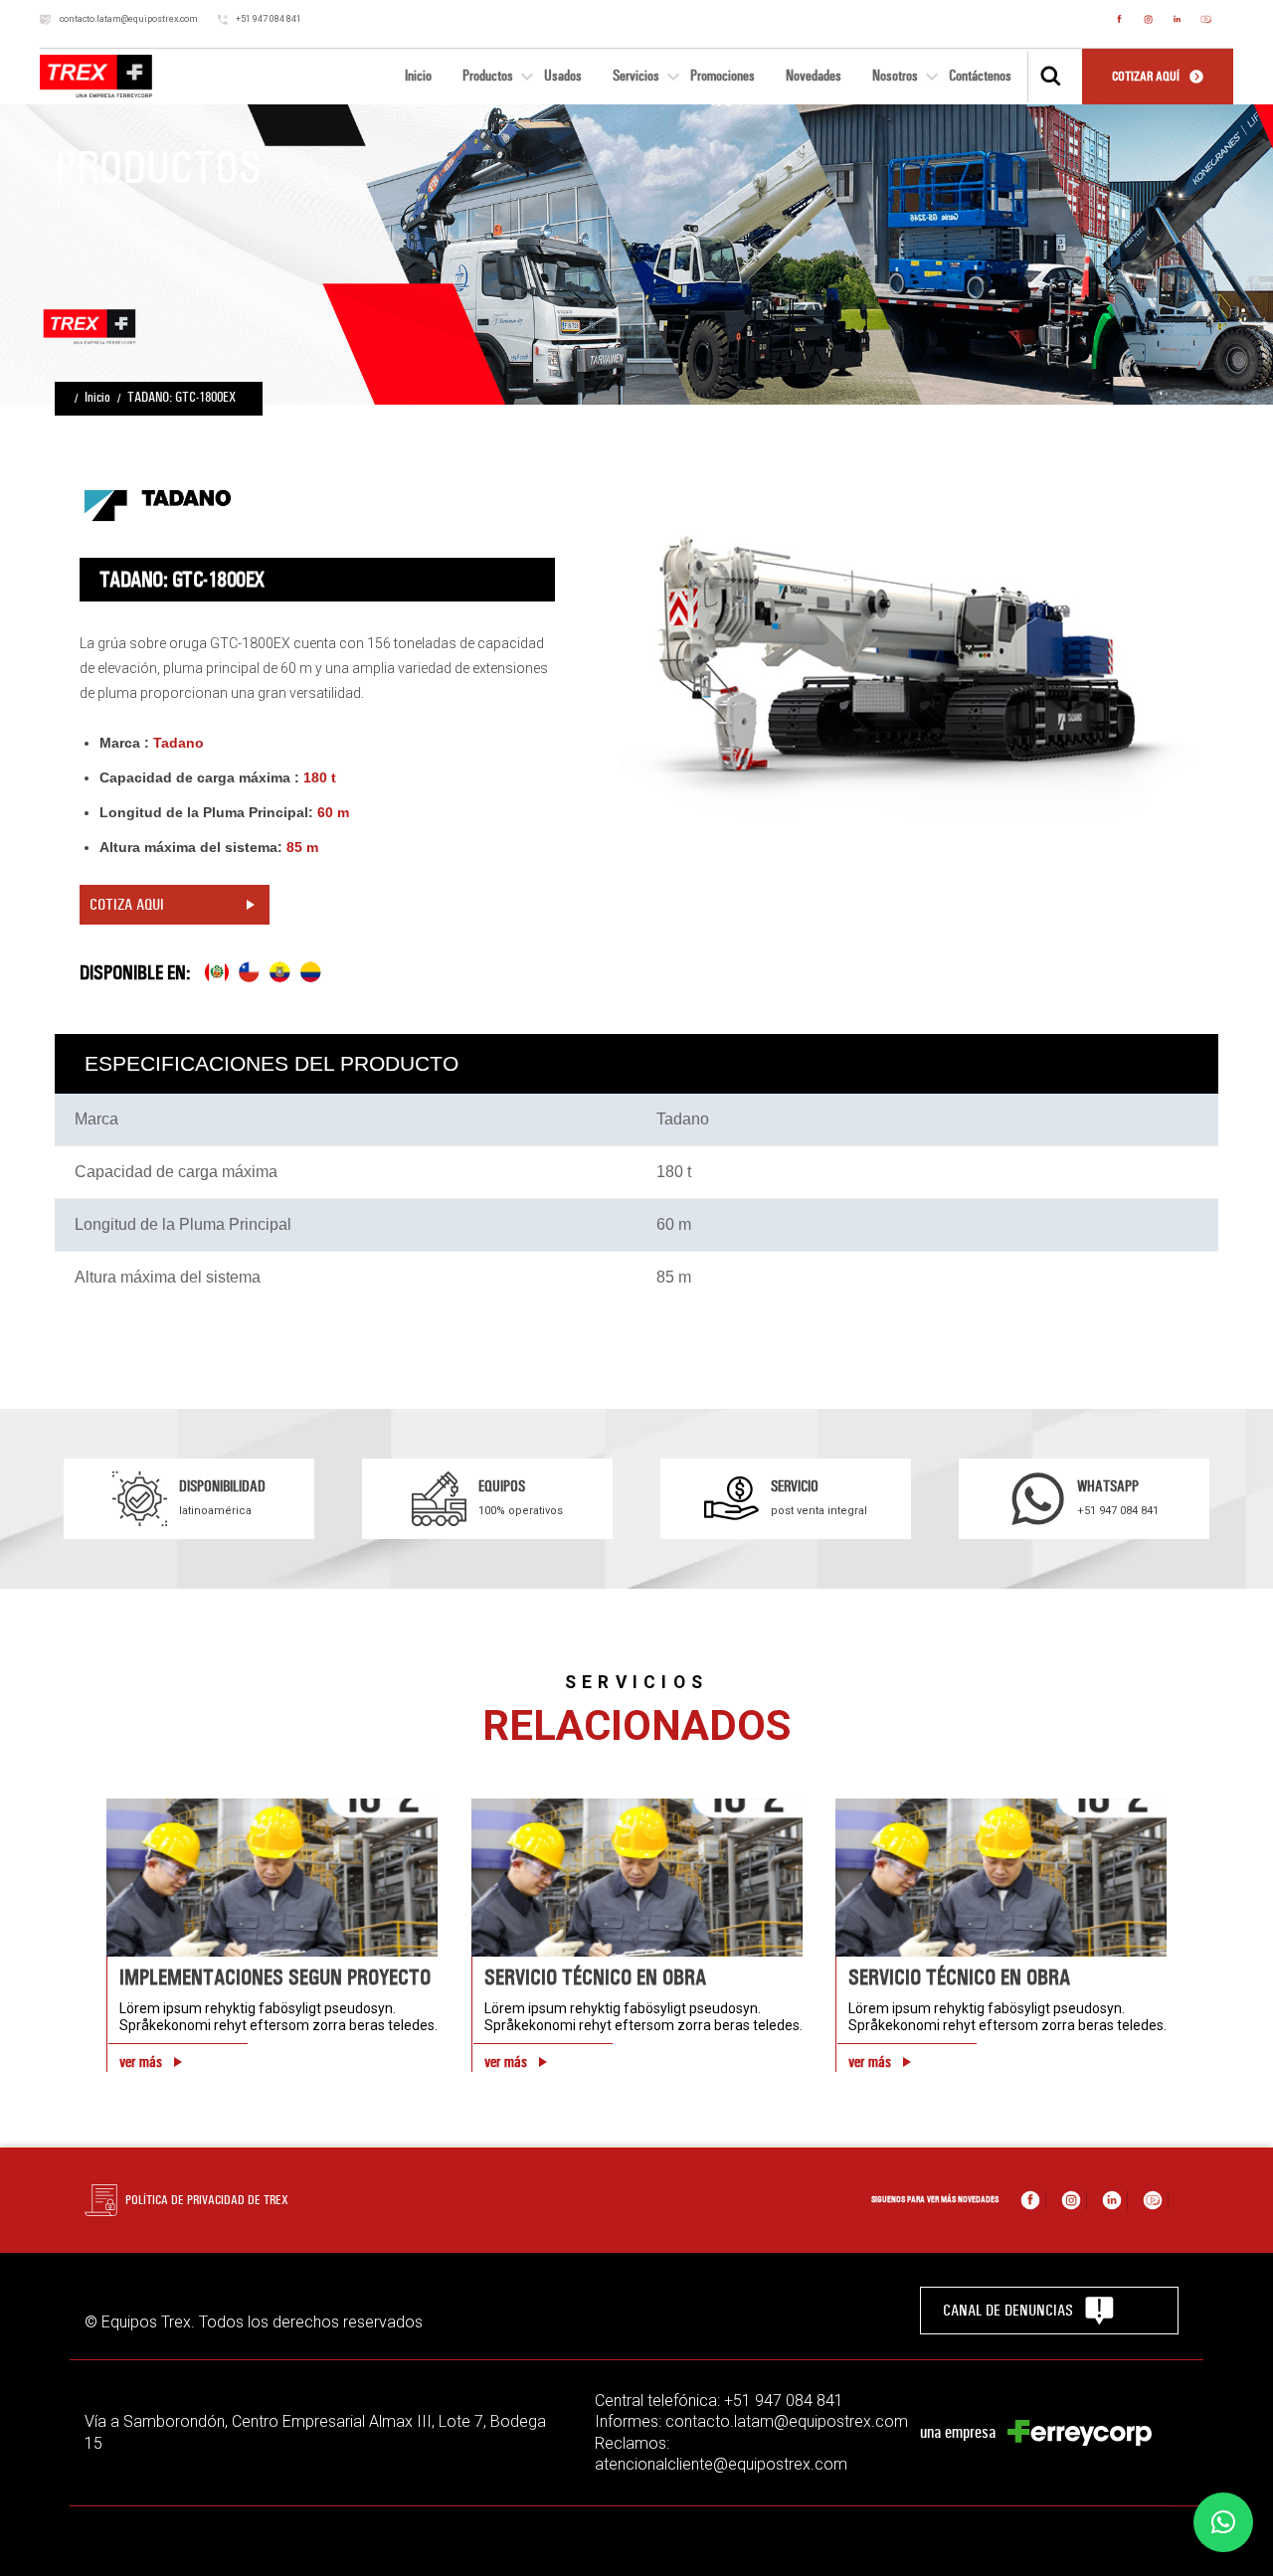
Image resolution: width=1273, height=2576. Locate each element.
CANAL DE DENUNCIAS (1008, 2310)
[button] (1223, 2522)
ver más (141, 2062)
